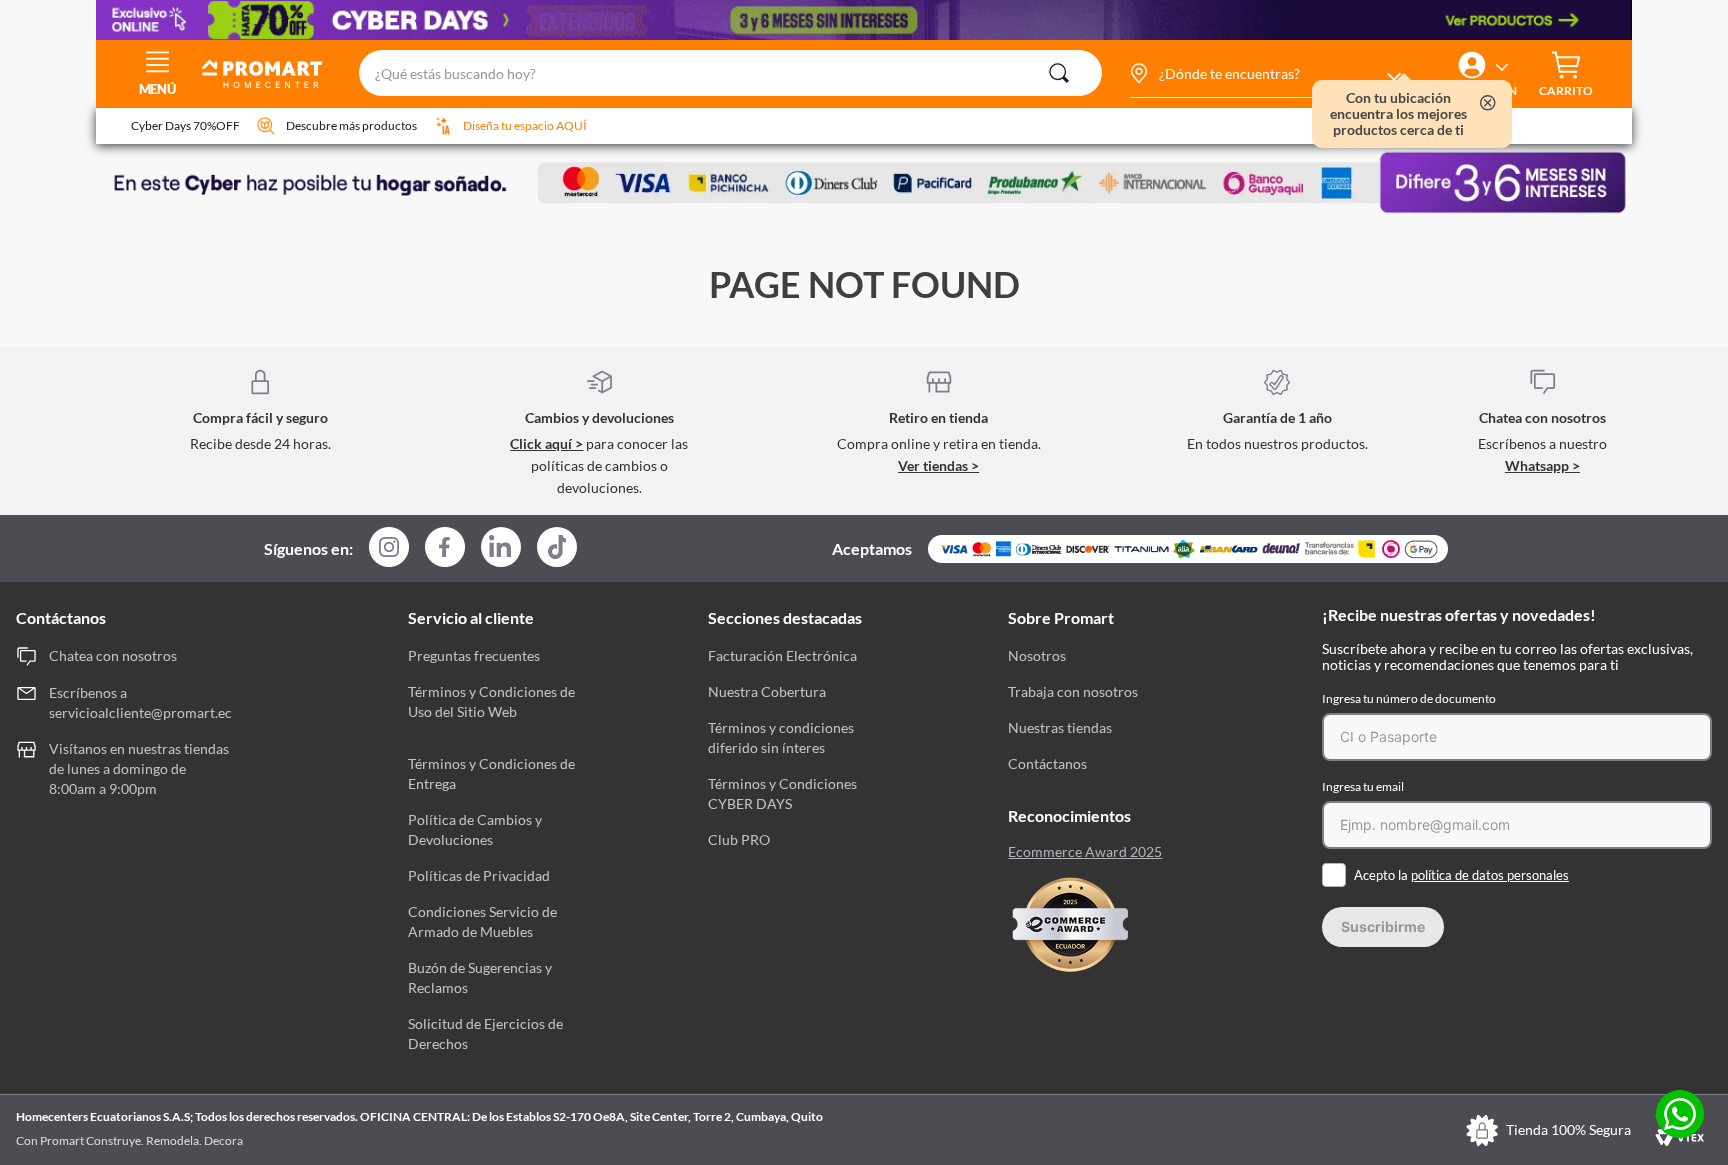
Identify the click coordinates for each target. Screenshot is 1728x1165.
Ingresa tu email (1363, 786)
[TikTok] (557, 547)
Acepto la (1461, 875)
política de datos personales (1490, 875)
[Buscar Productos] (1059, 73)
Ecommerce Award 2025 (1085, 852)
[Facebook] (445, 548)
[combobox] (730, 74)
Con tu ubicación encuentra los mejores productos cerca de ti (1398, 114)
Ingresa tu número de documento (1409, 698)
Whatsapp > (1542, 465)
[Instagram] (389, 548)
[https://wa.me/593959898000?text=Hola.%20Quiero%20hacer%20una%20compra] (1680, 1115)
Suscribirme (1383, 926)
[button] (1264, 74)
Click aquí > (546, 443)
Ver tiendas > (938, 465)
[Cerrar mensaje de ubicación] (1488, 104)
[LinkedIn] (501, 547)
